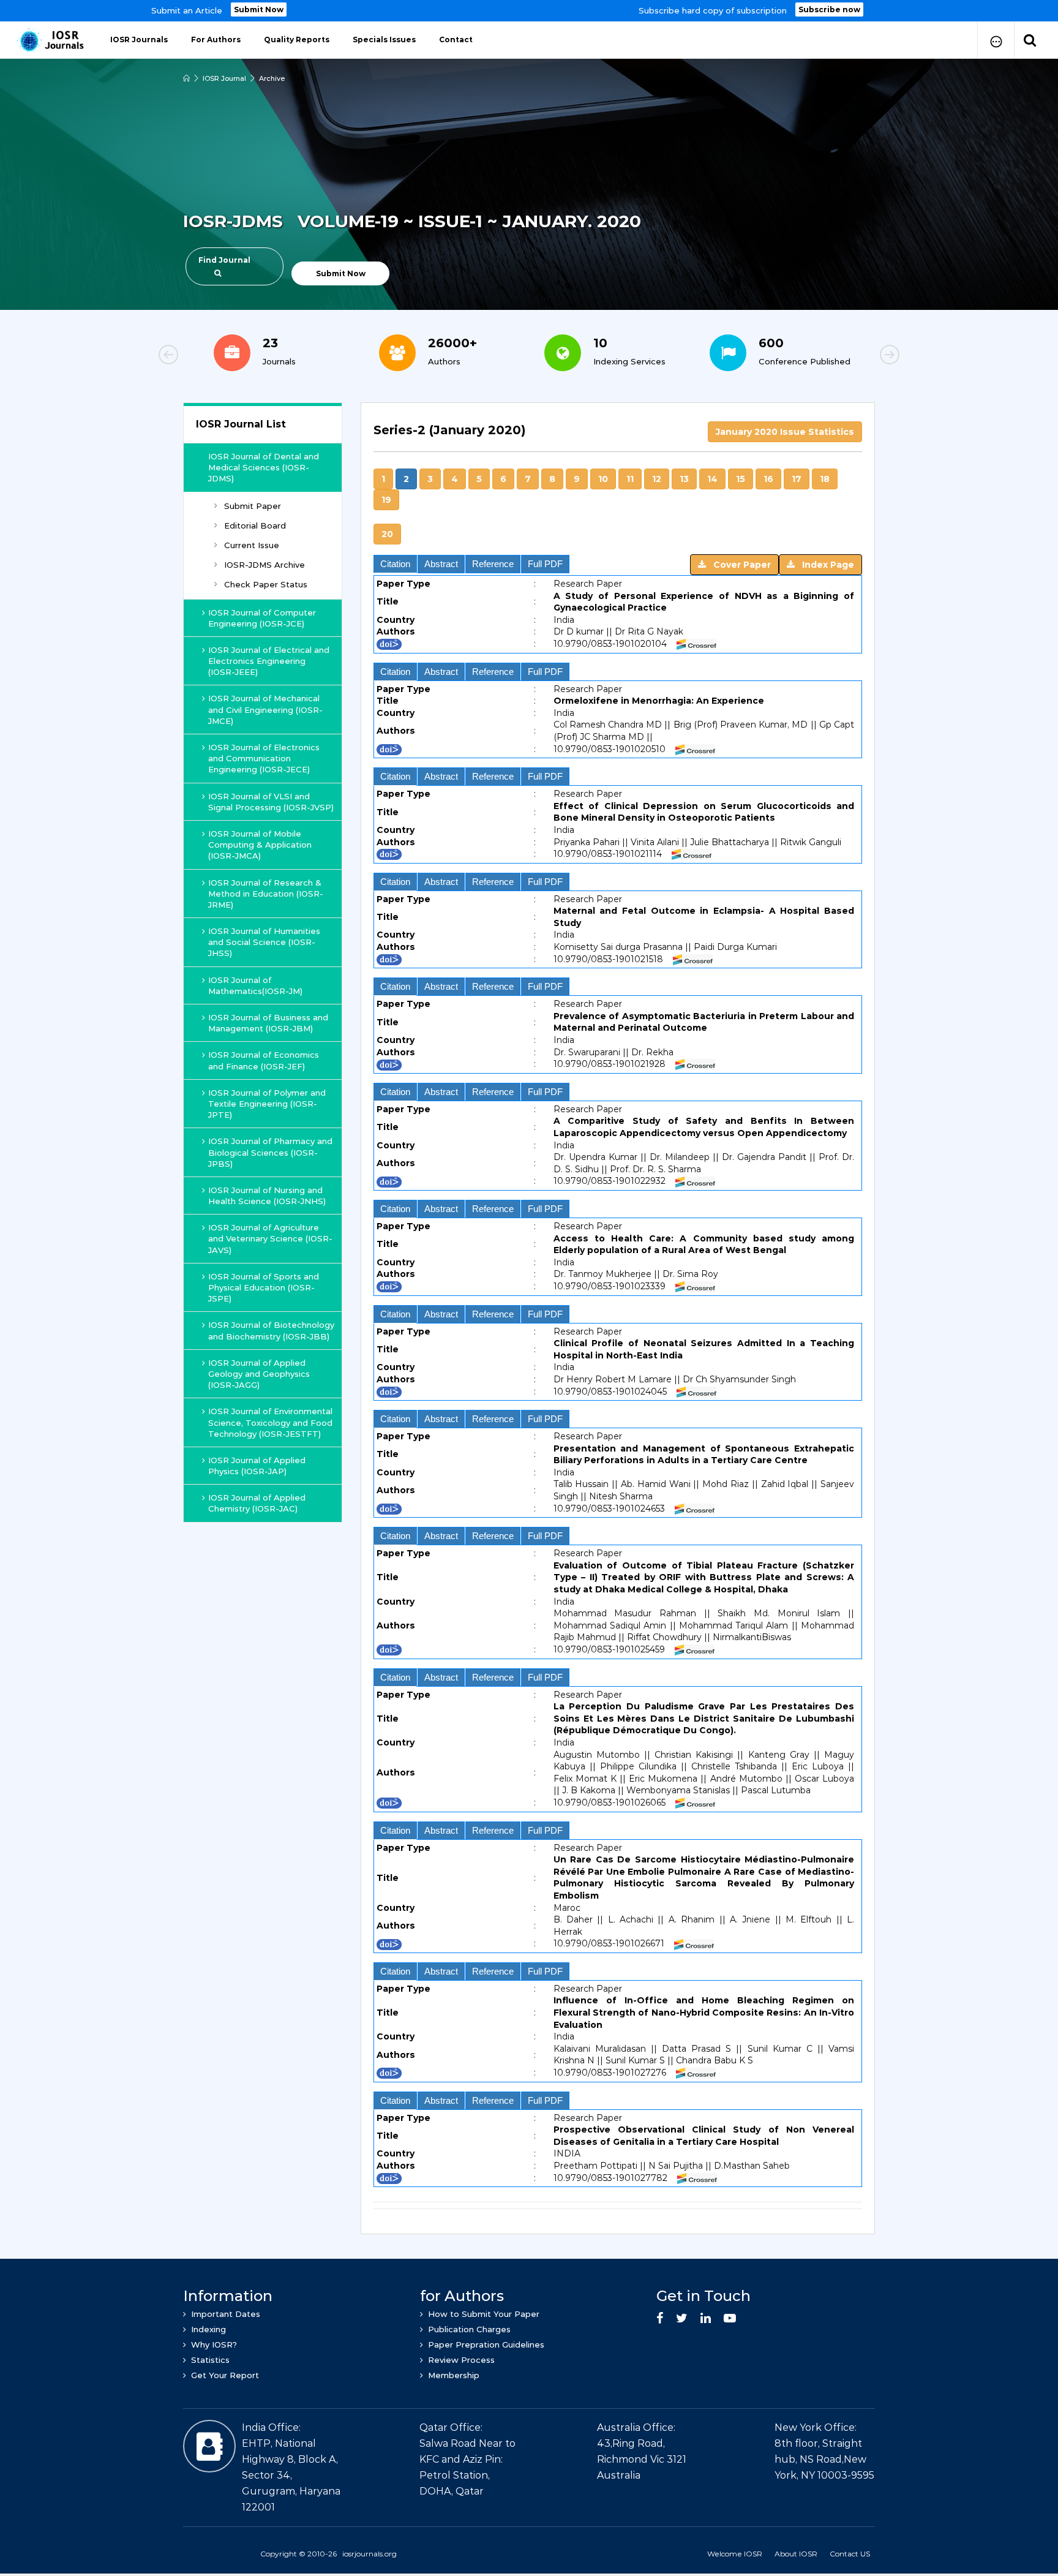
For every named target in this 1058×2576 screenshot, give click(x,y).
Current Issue (252, 545)
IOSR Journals (139, 40)
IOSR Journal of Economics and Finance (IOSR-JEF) (264, 1060)
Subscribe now (829, 9)
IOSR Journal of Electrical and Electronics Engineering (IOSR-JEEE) (269, 661)
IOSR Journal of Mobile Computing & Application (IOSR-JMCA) (260, 845)
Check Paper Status (266, 584)
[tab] (618, 437)
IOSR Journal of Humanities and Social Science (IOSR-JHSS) (264, 942)
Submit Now (259, 9)
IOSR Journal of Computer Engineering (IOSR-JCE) (262, 618)
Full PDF (545, 564)
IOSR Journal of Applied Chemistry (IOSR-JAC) (257, 1503)
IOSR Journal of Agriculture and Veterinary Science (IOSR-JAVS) (270, 1238)
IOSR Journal (224, 78)
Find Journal (224, 260)
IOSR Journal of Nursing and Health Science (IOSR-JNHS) (267, 1196)
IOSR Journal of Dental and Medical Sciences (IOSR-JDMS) (264, 467)
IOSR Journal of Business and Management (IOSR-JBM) (268, 1023)
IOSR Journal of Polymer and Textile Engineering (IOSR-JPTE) (267, 1104)
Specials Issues (384, 40)
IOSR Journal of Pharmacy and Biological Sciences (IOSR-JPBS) (270, 1152)
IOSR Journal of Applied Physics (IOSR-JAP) (257, 1466)
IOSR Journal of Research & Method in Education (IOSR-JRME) (266, 894)
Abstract (441, 564)
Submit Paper (253, 506)
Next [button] (847, 356)
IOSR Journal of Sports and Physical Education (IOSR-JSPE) (264, 1287)
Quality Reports (297, 40)
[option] (529, 11)
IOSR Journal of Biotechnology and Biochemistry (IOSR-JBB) (271, 1330)
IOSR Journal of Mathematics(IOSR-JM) (255, 985)
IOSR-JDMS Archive (264, 565)
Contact (456, 40)
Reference (493, 564)
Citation (395, 564)
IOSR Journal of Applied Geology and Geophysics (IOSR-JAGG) (259, 1374)
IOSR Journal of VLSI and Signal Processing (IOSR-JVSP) (271, 802)
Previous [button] (211, 356)
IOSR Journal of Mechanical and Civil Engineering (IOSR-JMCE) (265, 709)
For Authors (216, 40)
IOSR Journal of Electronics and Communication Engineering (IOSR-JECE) (264, 758)
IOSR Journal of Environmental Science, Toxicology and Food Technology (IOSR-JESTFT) (270, 1422)
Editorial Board (255, 525)
